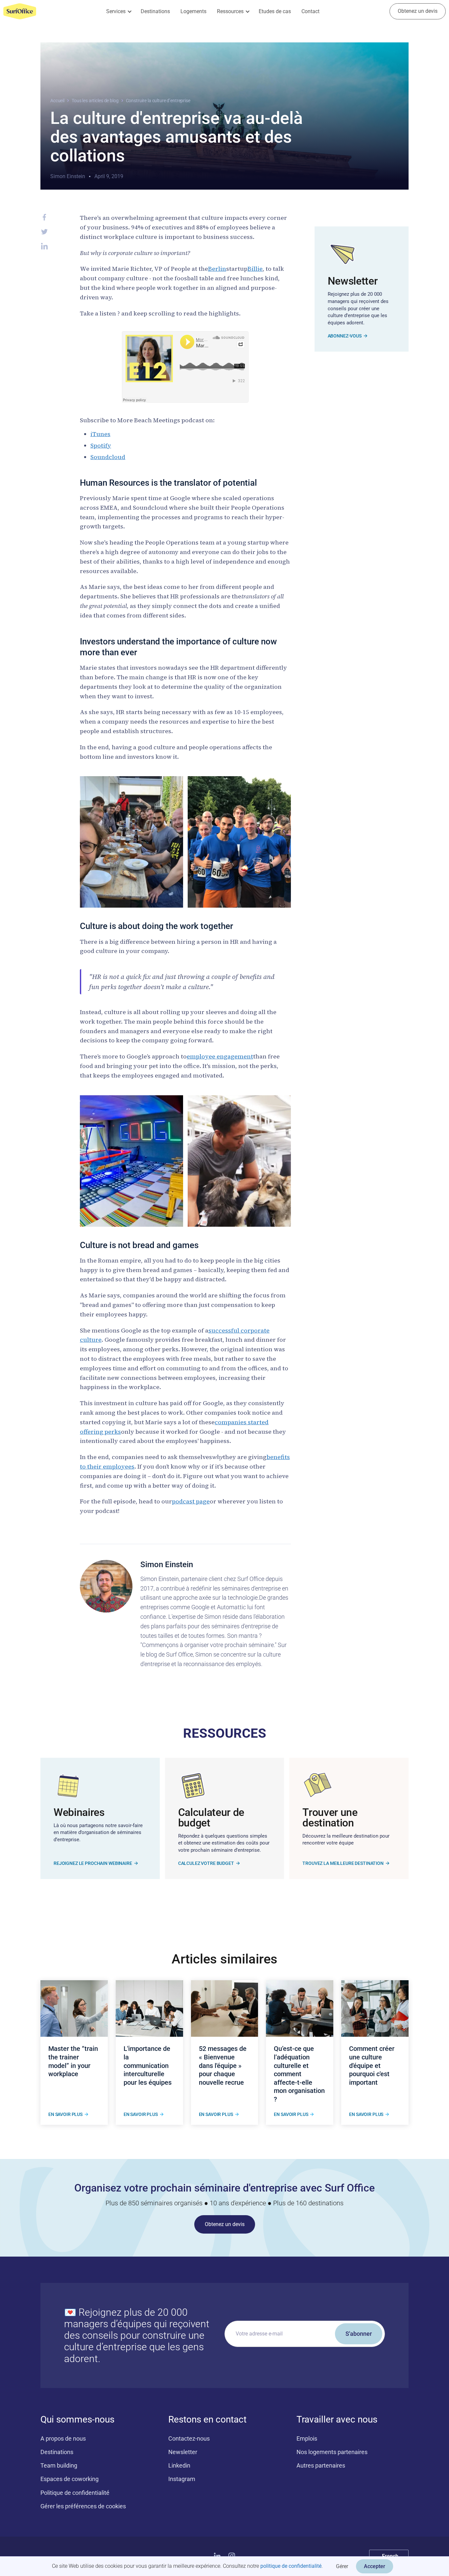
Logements (193, 11)
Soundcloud (108, 457)
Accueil (57, 101)
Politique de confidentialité (75, 2493)
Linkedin (179, 2465)
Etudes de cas (275, 11)
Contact (310, 11)
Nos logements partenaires (332, 2452)
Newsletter (183, 2452)
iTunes (100, 434)
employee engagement (220, 1056)
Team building (59, 2465)
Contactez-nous (189, 2438)
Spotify (101, 445)
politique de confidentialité (291, 2566)
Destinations (155, 11)
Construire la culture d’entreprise (158, 101)
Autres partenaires (321, 2465)
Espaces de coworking (70, 2479)
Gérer (342, 2566)
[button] (118, 11)
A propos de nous (63, 2438)
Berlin (217, 269)
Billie (255, 269)
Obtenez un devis (418, 11)
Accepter (375, 2566)
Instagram (182, 2479)
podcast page (191, 1501)
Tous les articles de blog (95, 101)
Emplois (307, 2438)
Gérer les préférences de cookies (83, 2506)
